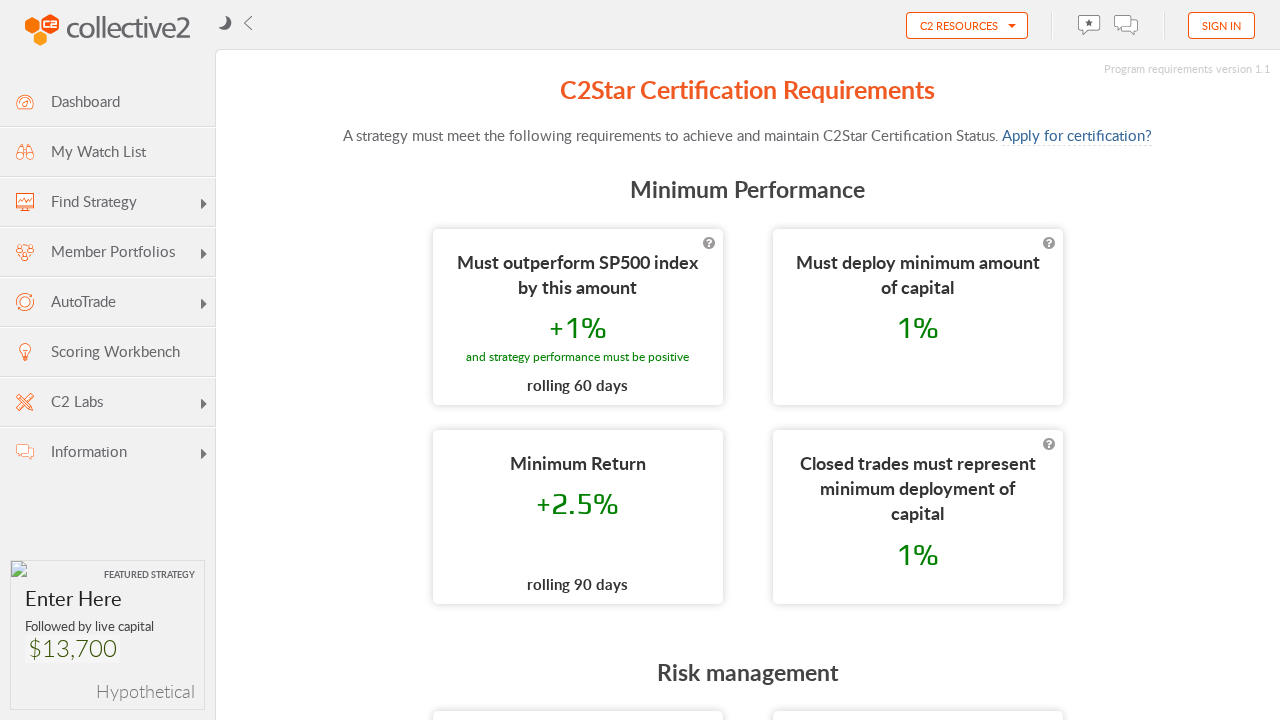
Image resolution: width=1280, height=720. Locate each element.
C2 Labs (77, 401)
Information (89, 451)
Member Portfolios (113, 251)
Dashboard (85, 101)
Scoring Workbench (115, 351)
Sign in (1221, 25)
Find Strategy (94, 201)
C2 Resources (959, 25)
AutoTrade (83, 301)
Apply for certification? (1077, 135)
